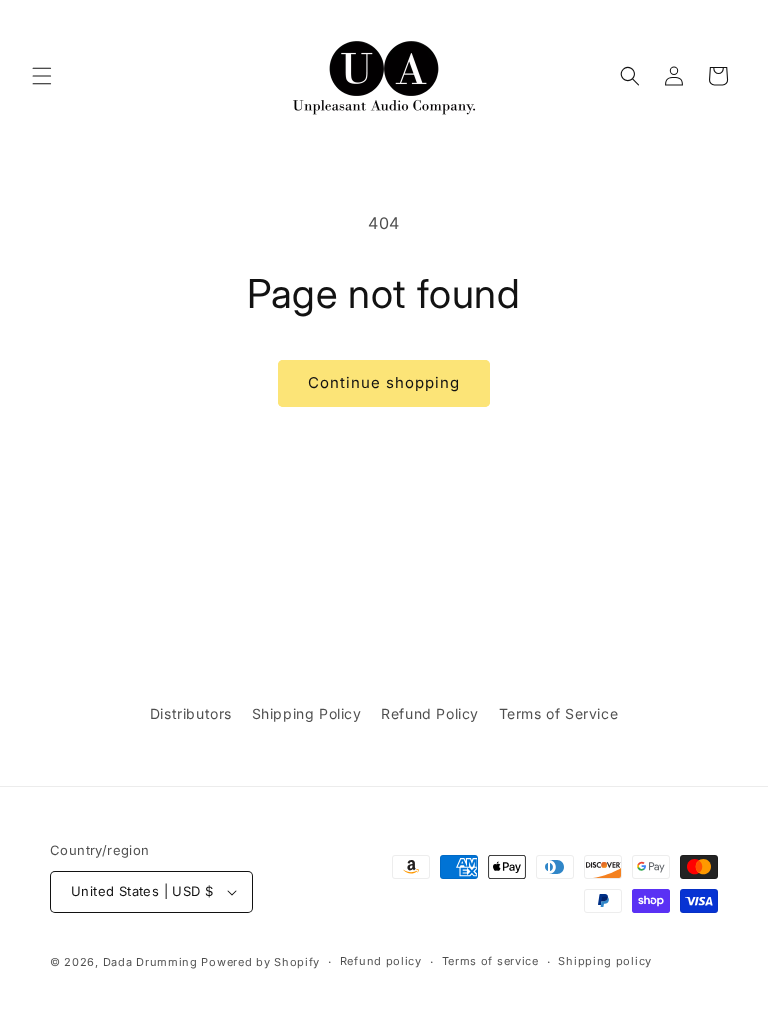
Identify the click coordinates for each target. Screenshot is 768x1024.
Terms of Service (559, 713)
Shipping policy (605, 961)
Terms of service (490, 961)
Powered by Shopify (260, 962)
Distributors (191, 713)
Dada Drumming (150, 962)
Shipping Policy (307, 713)
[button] (42, 76)
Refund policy (381, 961)
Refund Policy (430, 713)
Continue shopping (384, 382)
